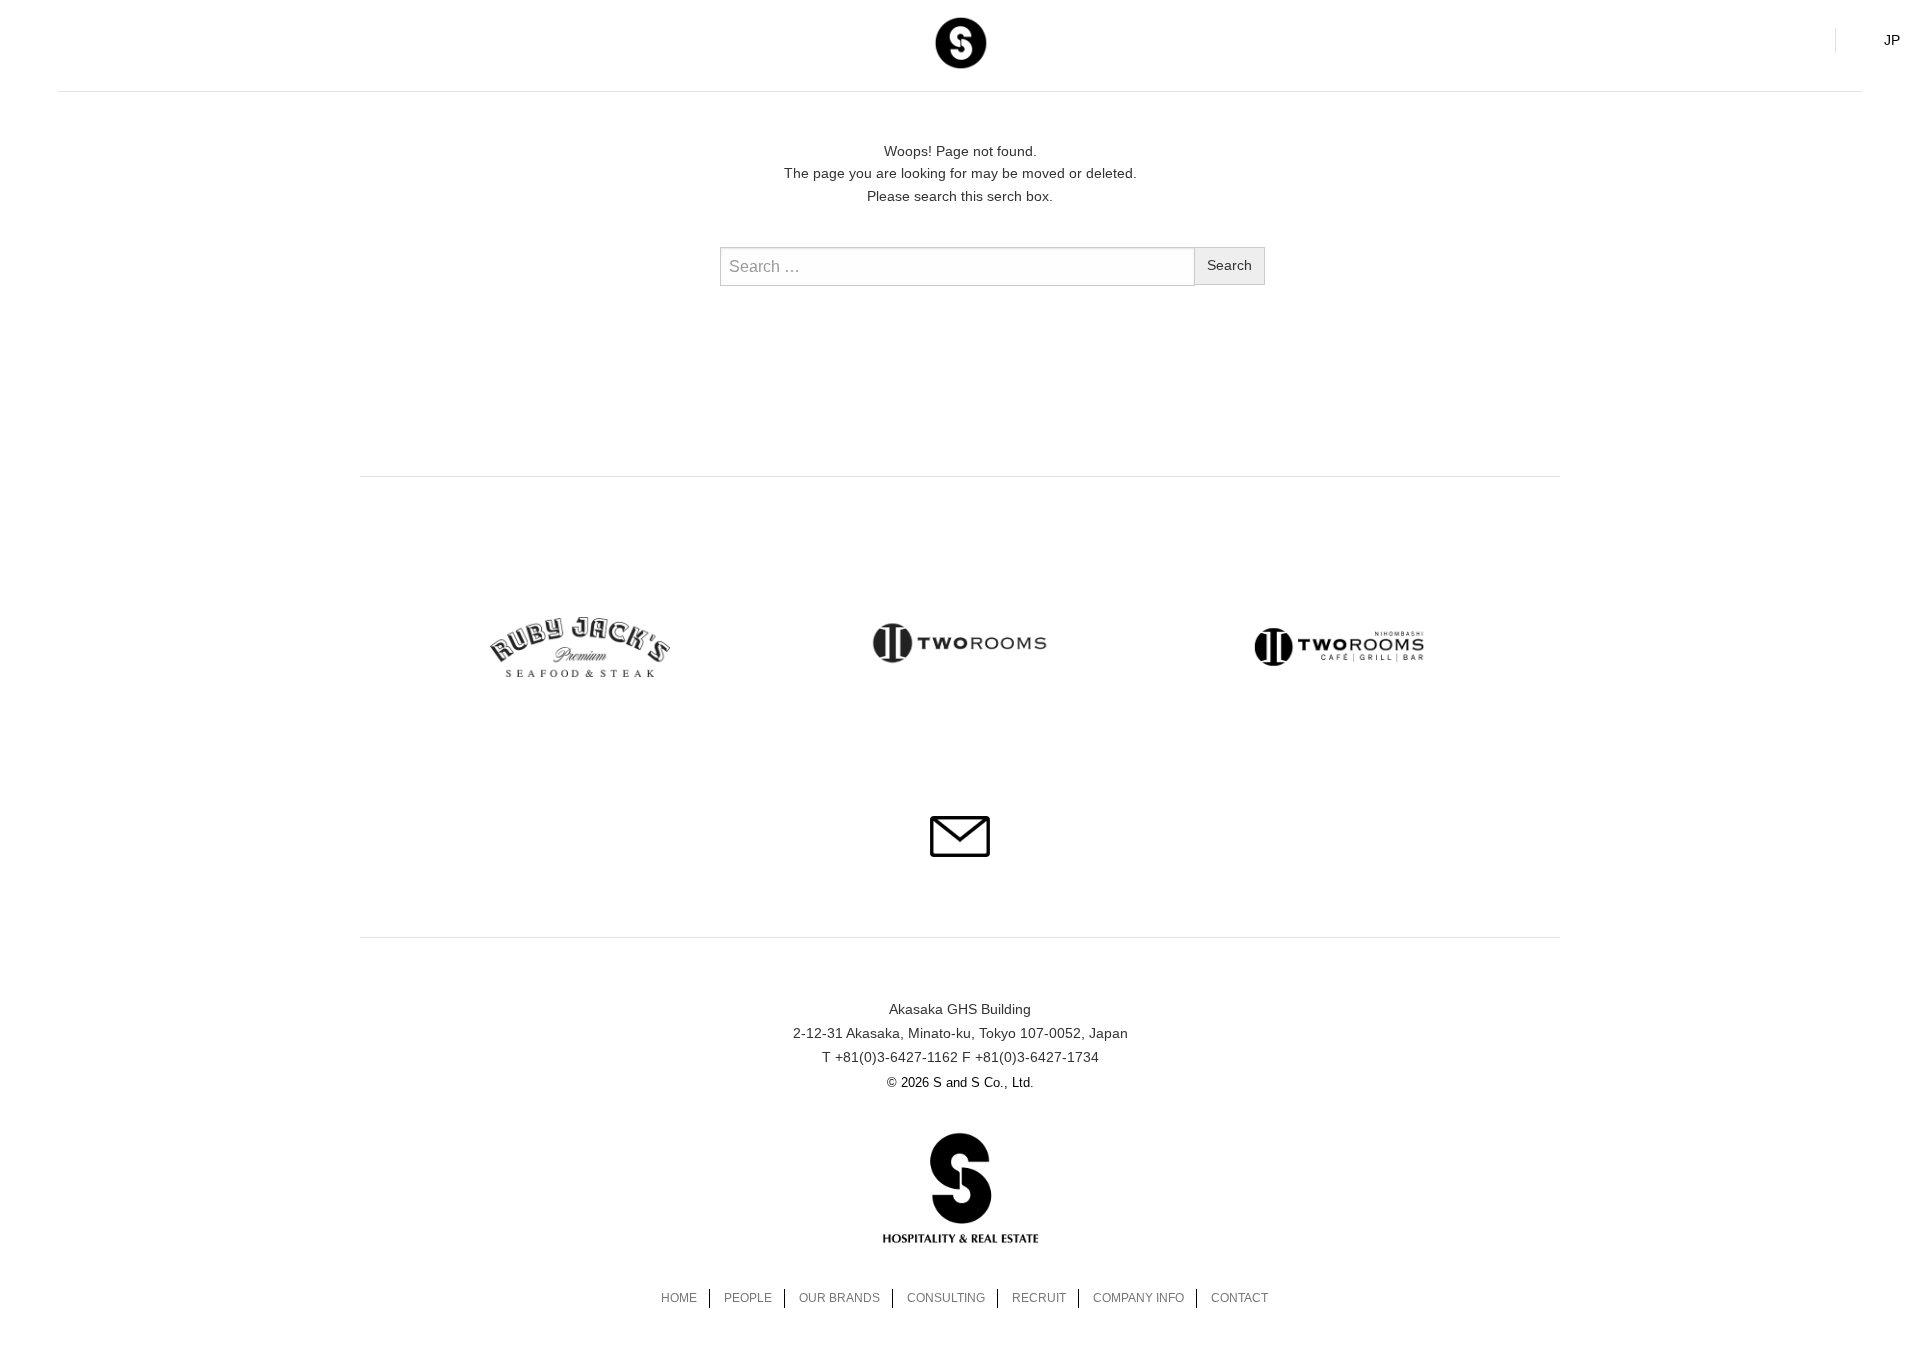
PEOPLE (748, 1298)
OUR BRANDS (839, 1298)
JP (1892, 40)
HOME (679, 1298)
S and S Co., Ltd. (960, 42)
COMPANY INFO (1138, 1298)
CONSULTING (946, 1298)
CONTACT (1239, 1298)
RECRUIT (1039, 1298)
